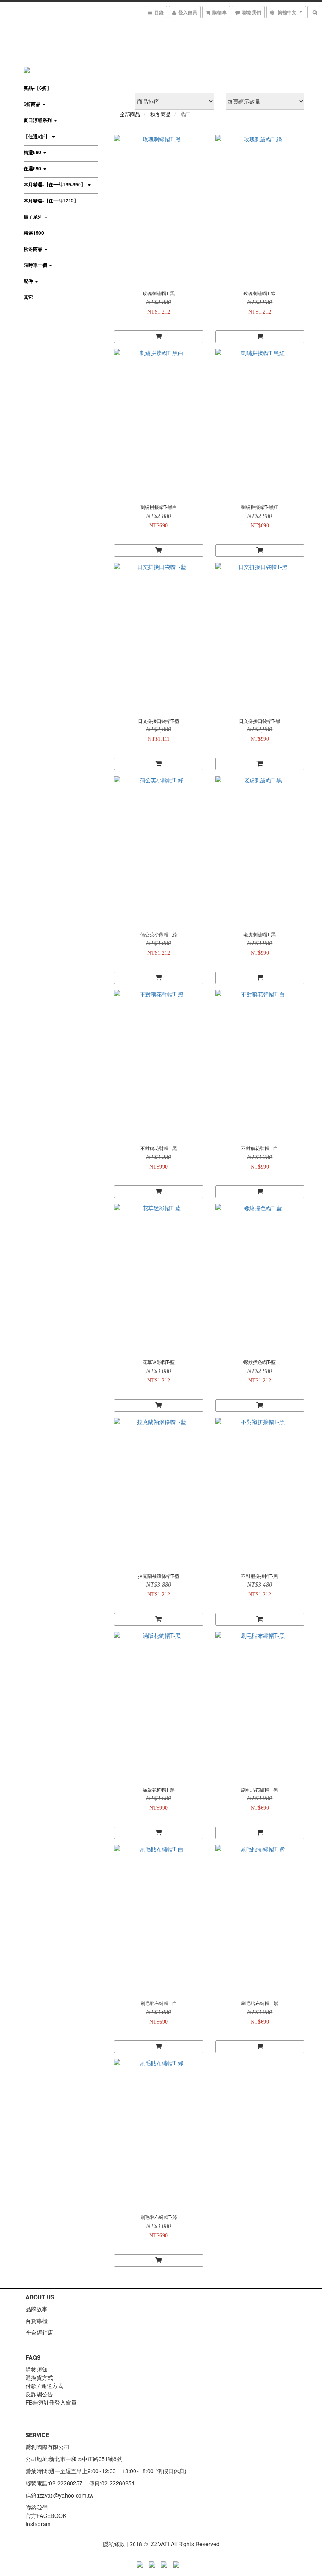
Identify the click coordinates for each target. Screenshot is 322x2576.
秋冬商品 (34, 249)
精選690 (33, 152)
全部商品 (130, 114)
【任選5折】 (37, 136)
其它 (28, 297)
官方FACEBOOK (46, 2516)
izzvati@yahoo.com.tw (66, 2495)
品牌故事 (37, 2309)
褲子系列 (34, 217)
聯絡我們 (37, 2507)
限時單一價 (36, 265)
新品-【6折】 (38, 88)
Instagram (38, 2524)
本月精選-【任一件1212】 (51, 201)
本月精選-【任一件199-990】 (55, 184)
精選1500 (34, 233)
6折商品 (33, 104)
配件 (29, 281)
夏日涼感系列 (38, 120)
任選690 (33, 168)
